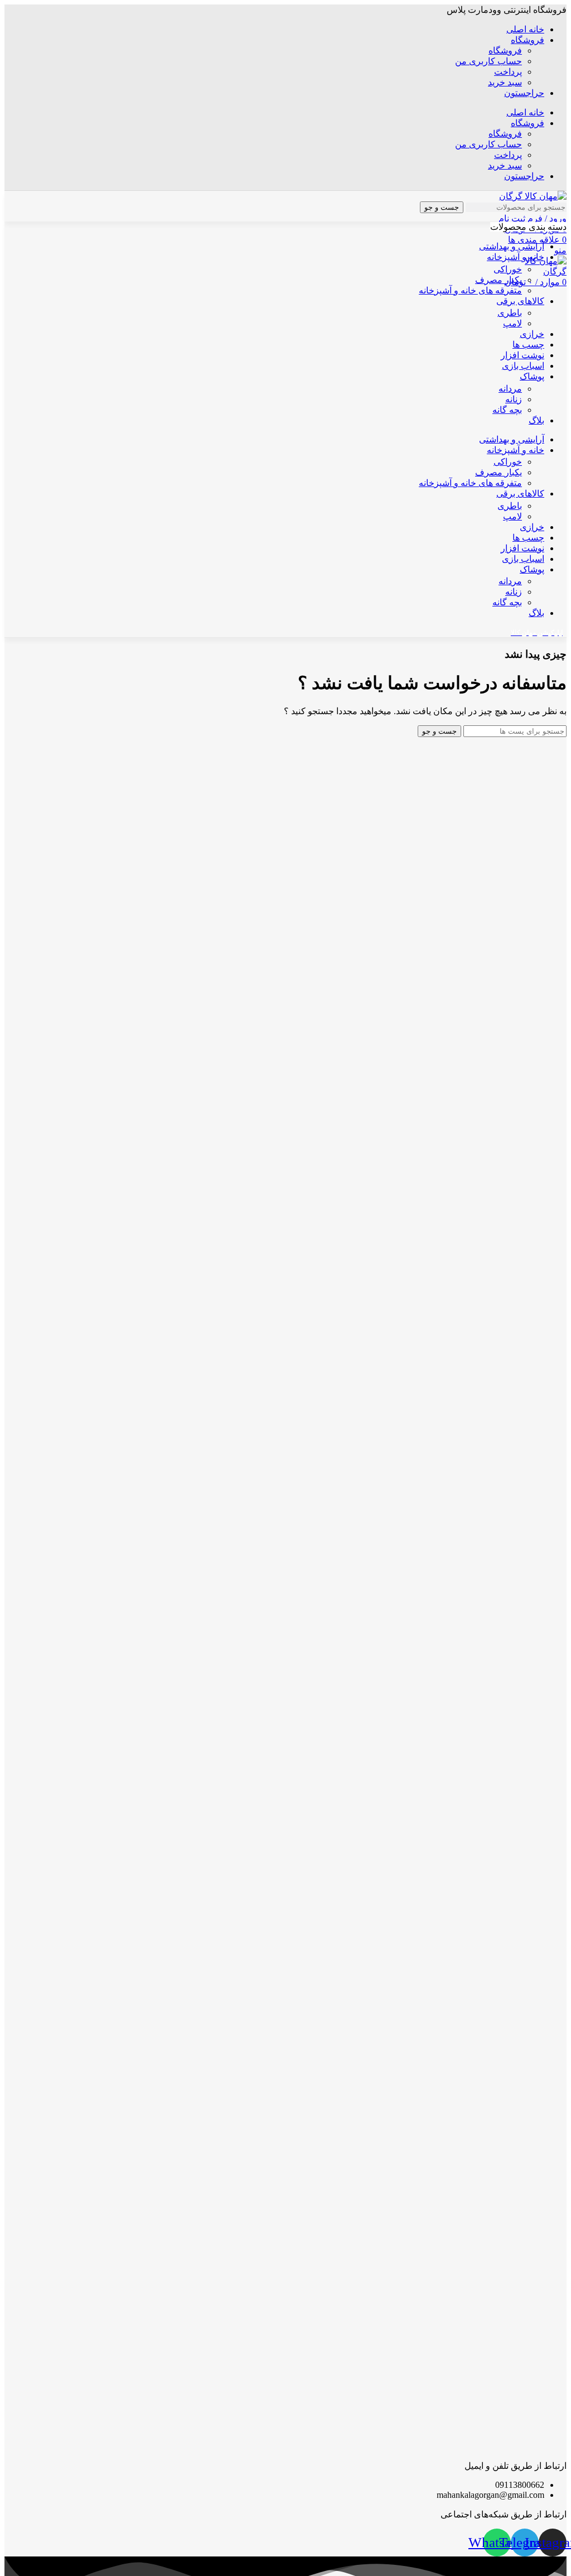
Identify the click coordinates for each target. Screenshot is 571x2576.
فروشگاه (505, 50)
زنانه (514, 399)
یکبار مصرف (499, 280)
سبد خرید (505, 82)
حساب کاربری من (488, 61)
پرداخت (508, 72)
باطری (510, 313)
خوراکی (508, 269)
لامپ (512, 323)
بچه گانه (507, 410)
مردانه (510, 389)
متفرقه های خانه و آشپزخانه (470, 290)
